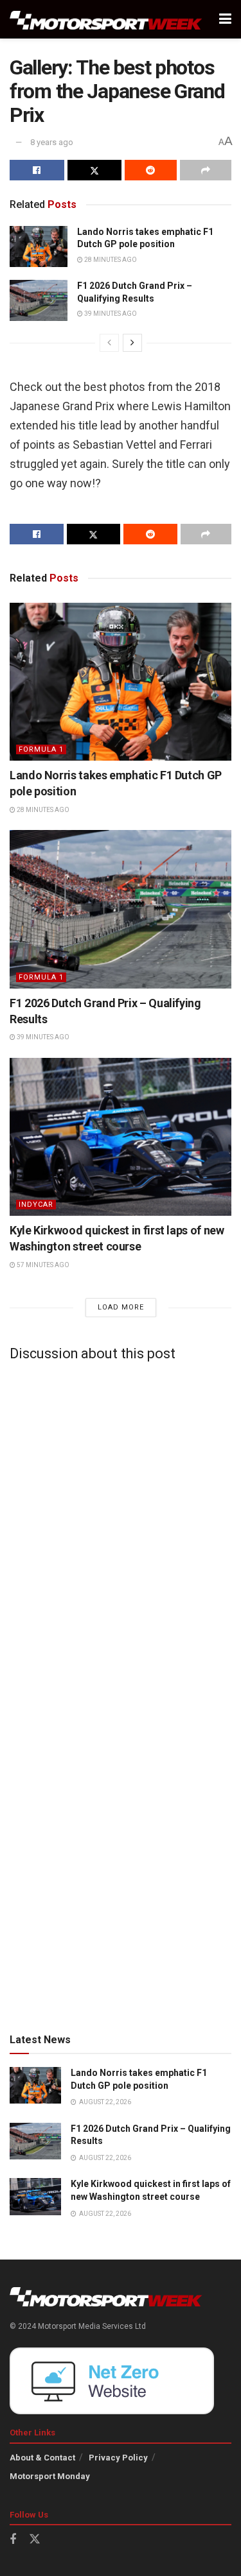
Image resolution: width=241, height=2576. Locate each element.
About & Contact (42, 2458)
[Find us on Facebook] (13, 2540)
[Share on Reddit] (151, 170)
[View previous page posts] (109, 343)
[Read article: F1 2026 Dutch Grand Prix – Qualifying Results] (39, 300)
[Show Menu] (225, 19)
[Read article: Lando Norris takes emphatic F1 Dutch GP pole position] (39, 246)
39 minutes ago (110, 314)
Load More (121, 1307)
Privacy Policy (118, 2458)
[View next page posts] (132, 343)
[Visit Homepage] (106, 20)
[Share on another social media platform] (206, 170)
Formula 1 (41, 749)
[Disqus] (121, 1531)
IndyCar (36, 1205)
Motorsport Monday (50, 2476)
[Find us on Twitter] (35, 2539)
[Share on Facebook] (37, 170)
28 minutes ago (110, 260)
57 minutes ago (42, 1265)
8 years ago (52, 142)
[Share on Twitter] (95, 170)
